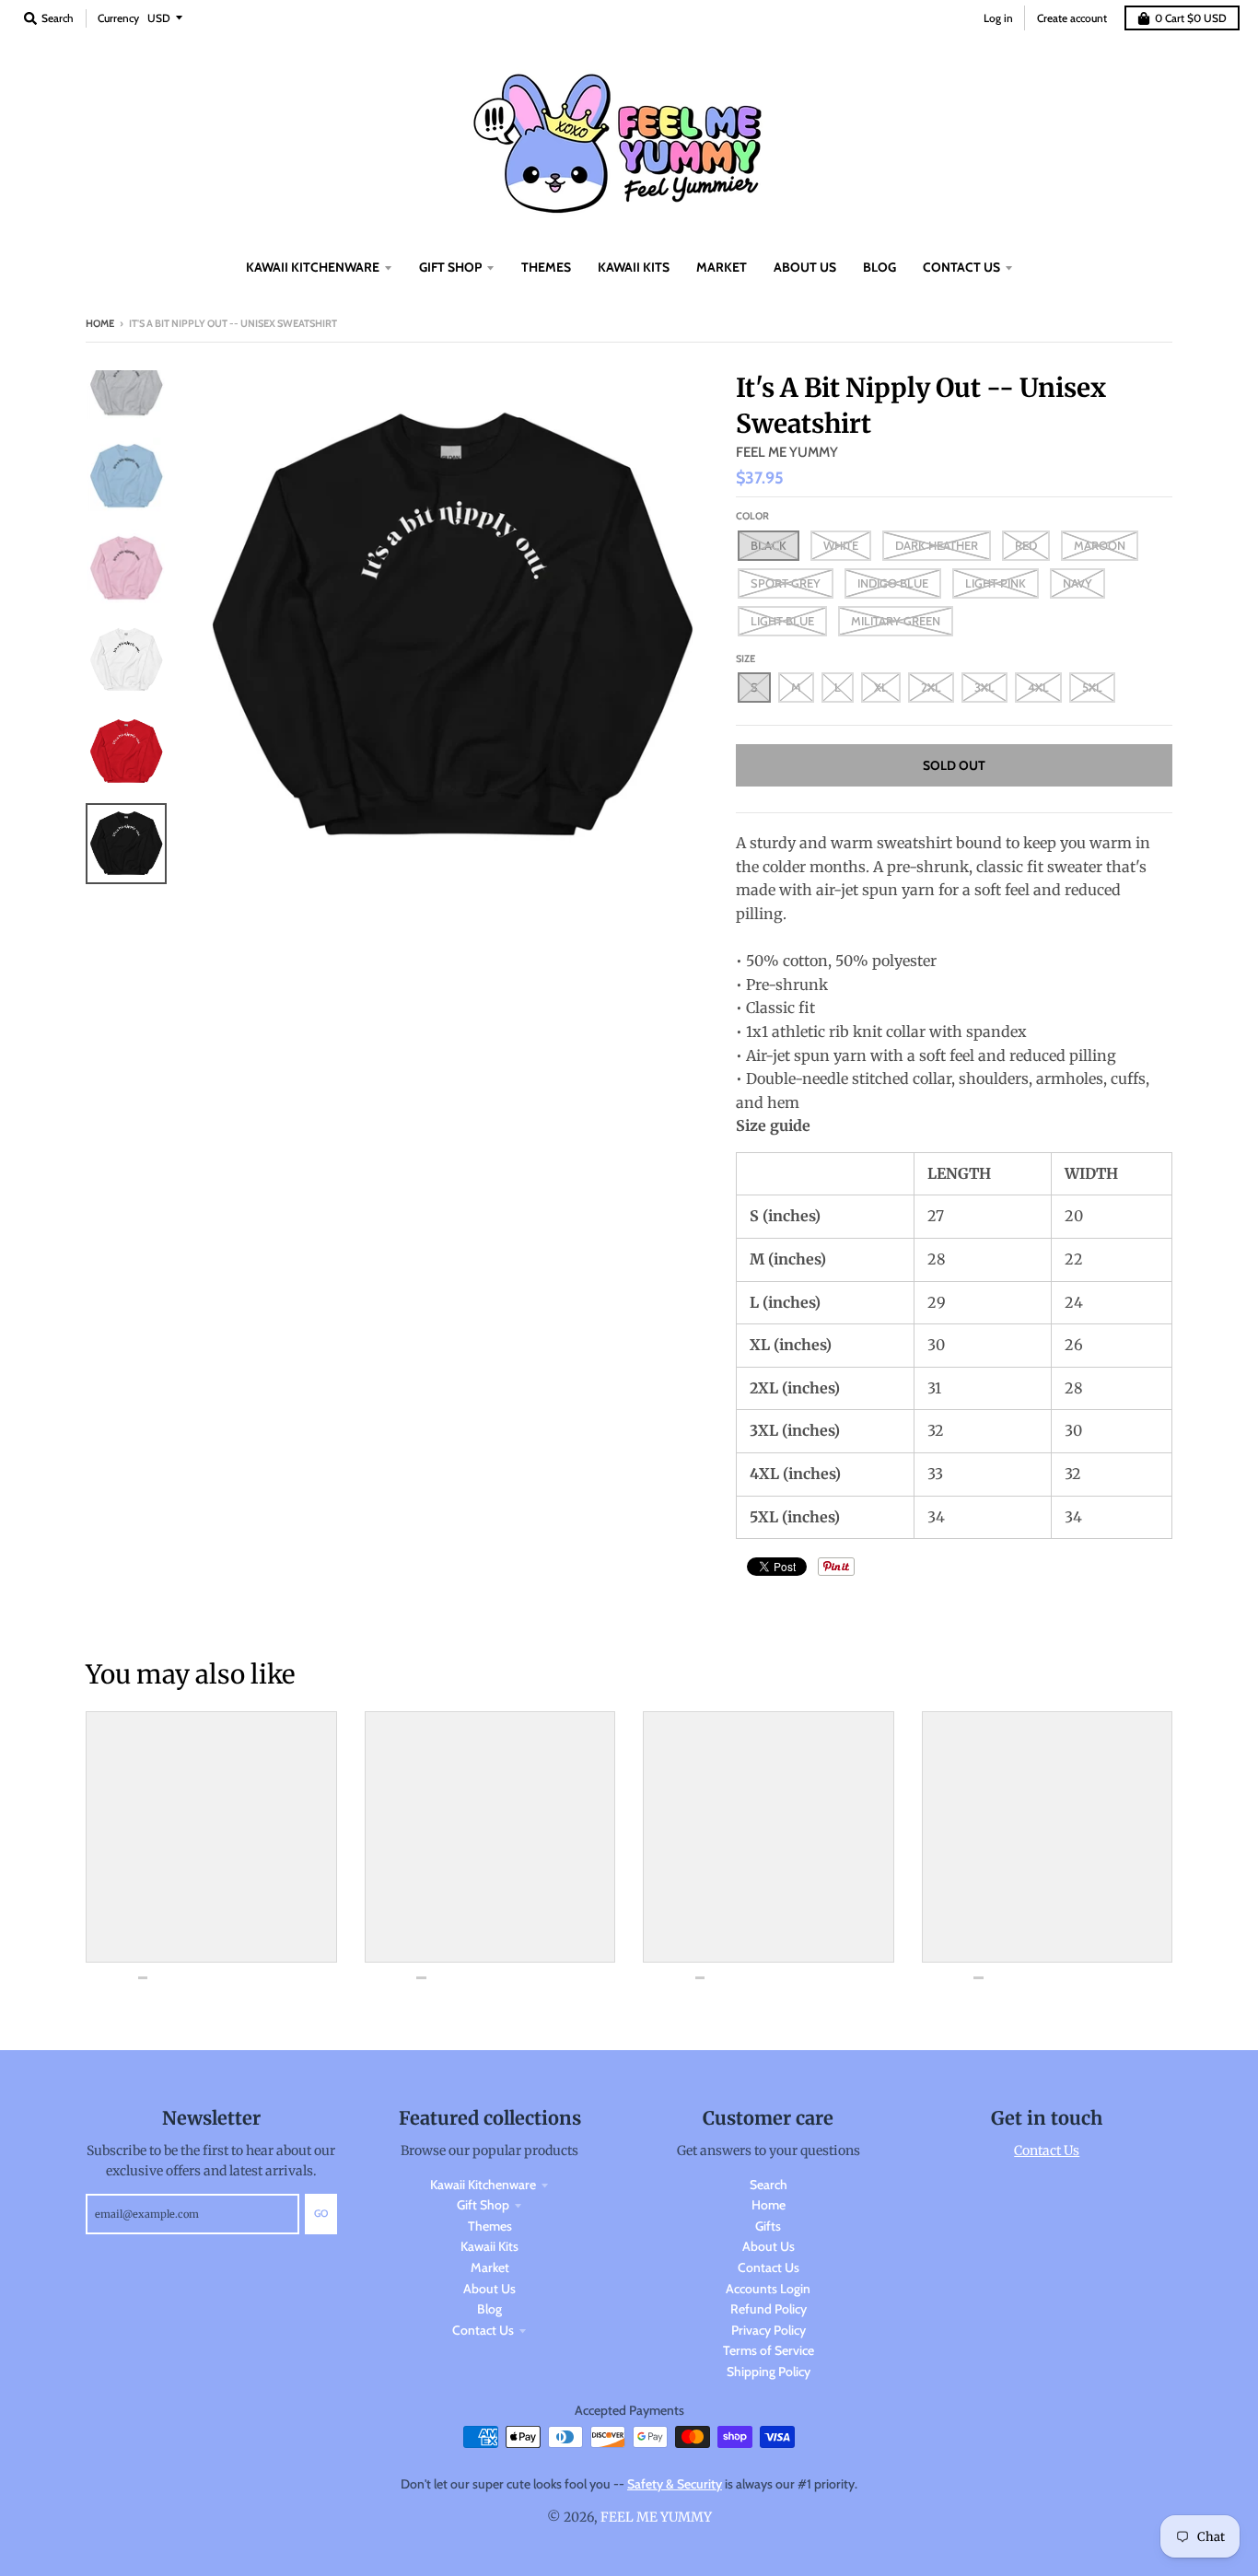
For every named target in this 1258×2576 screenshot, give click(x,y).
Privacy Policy (769, 2330)
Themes (490, 2226)
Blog (489, 2309)
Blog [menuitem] (879, 267)
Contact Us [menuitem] (961, 267)
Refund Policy (769, 2309)
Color (752, 516)
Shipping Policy (769, 2372)
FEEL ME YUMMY (787, 452)
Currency (118, 18)
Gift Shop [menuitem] (450, 267)
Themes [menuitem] (546, 267)
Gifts (768, 2226)
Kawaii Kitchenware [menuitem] (313, 267)
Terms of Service (769, 2350)
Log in (998, 18)
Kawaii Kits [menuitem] (634, 267)
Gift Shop (483, 2205)
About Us (489, 2289)
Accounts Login (768, 2289)
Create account (1072, 18)
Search (769, 2185)
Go (321, 2213)
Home (100, 323)
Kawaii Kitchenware (483, 2185)
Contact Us (483, 2330)
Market (490, 2267)
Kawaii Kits (489, 2246)
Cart (1191, 18)
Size (745, 659)
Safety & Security (675, 2484)
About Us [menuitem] (805, 267)
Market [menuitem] (722, 267)
